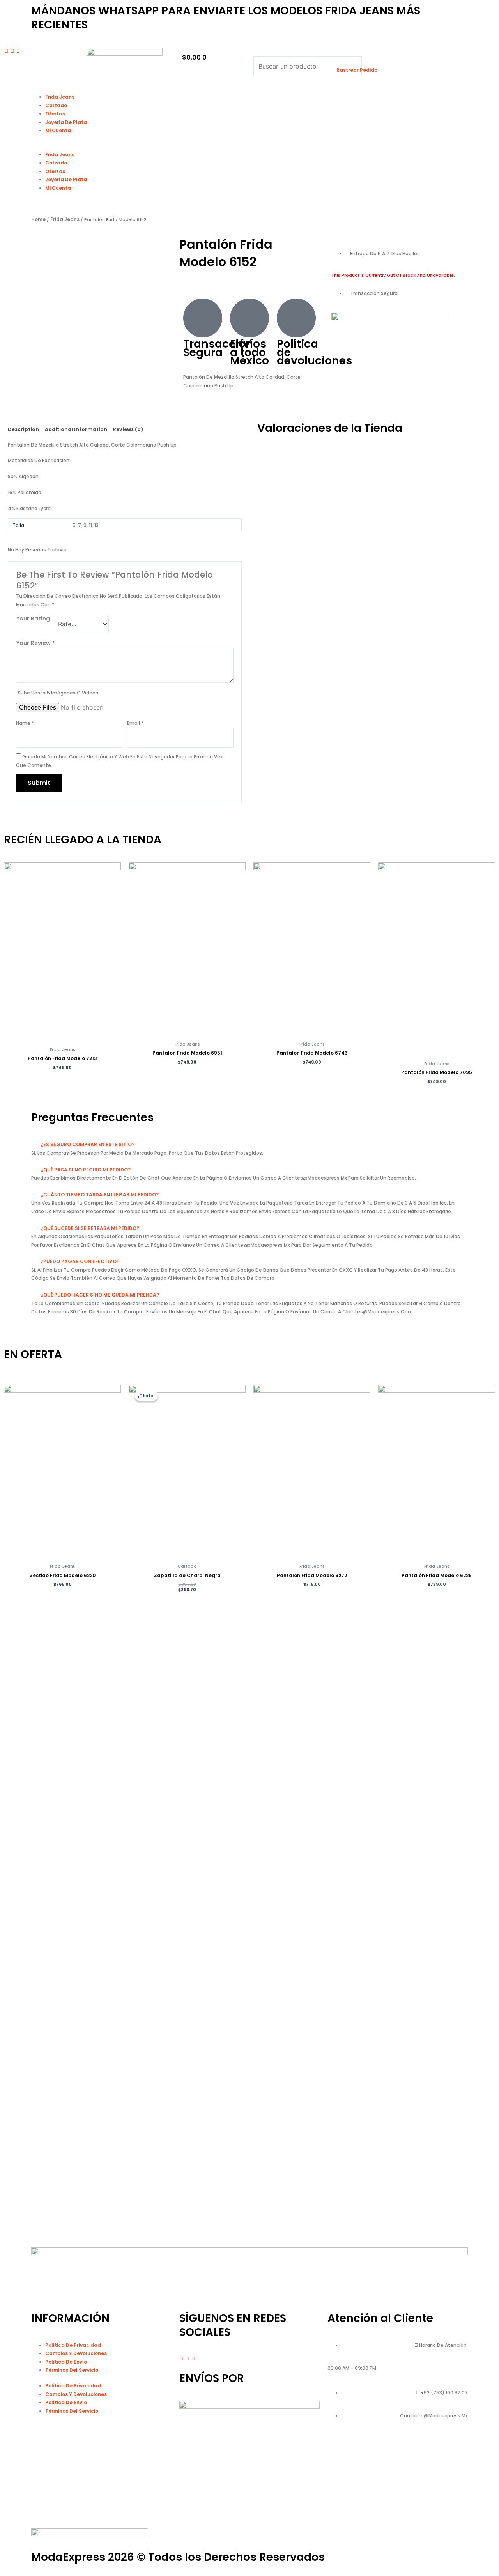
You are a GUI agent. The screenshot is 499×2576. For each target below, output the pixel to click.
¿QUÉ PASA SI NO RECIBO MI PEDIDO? (86, 1170)
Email (135, 723)
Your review (35, 643)
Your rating (33, 618)
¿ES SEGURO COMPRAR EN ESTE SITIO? (88, 1144)
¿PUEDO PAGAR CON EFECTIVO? (80, 1261)
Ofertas (55, 114)
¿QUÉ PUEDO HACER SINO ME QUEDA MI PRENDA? (100, 1295)
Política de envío (66, 2362)
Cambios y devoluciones (76, 2353)
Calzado (56, 105)
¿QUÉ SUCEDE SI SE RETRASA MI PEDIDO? (90, 1228)
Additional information (76, 429)
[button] (291, 52)
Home (38, 219)
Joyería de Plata (66, 122)
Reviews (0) (128, 429)
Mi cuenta (58, 130)
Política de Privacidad (73, 2345)
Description (23, 429)
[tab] (23, 429)
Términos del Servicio (72, 2370)
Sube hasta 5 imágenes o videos (58, 693)
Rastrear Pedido (357, 70)
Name (25, 723)
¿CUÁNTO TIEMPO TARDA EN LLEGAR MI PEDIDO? (100, 1195)
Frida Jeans (60, 97)
